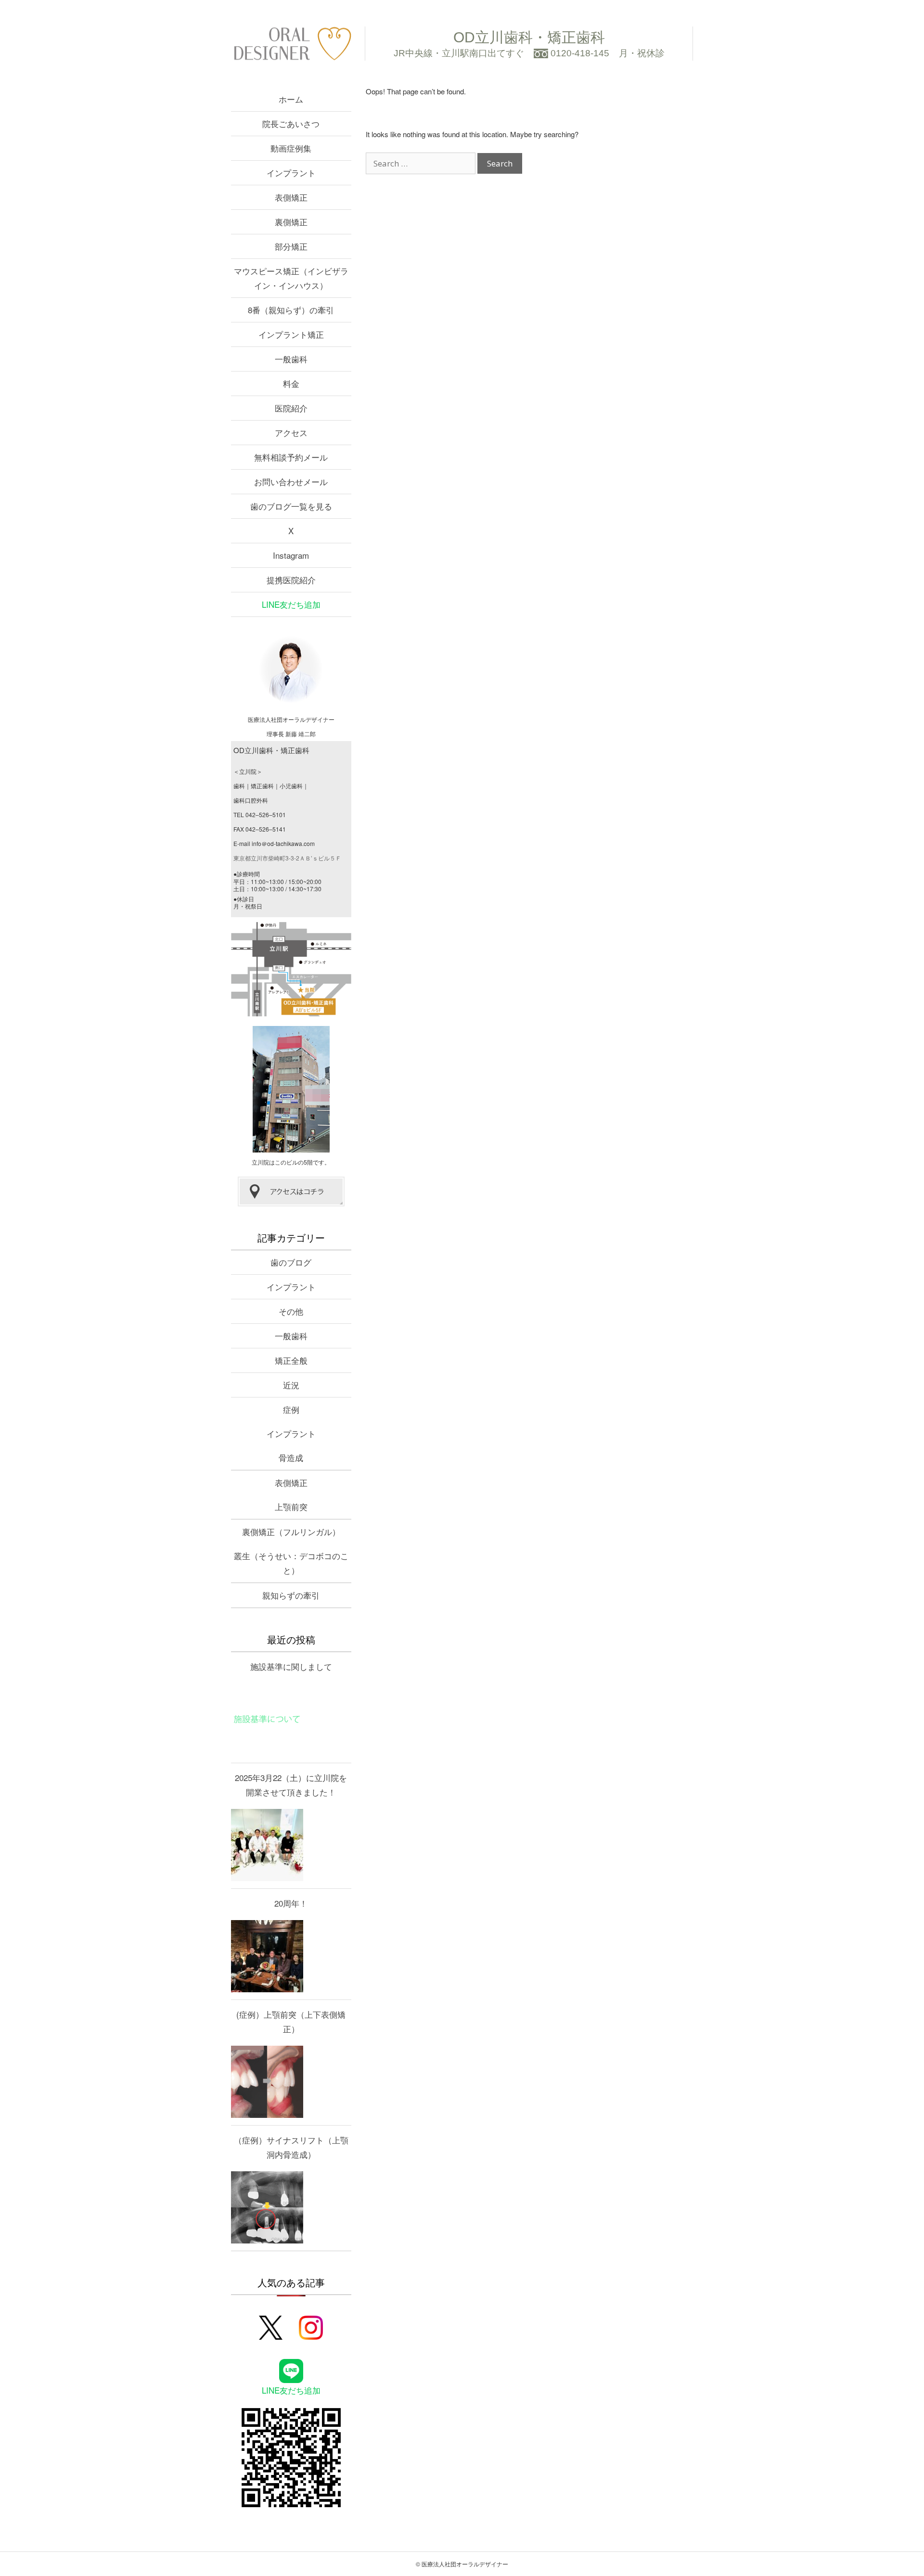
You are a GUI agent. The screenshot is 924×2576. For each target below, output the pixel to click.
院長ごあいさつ (291, 123)
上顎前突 (291, 1506)
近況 (291, 1385)
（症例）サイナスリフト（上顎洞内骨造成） (291, 2147)
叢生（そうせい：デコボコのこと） (291, 1563)
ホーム (291, 99)
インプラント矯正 (291, 334)
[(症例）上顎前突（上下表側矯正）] (267, 2082)
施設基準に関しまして (291, 1666)
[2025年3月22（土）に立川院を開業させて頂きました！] (267, 1845)
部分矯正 (291, 246)
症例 (291, 1409)
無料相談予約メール (291, 457)
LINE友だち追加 (291, 604)
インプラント (291, 173)
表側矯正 (291, 197)
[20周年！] (267, 1956)
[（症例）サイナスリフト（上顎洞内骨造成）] (267, 2207)
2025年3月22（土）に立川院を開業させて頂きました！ (291, 1785)
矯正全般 (291, 1360)
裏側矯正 (291, 222)
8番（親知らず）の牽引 (291, 310)
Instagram (291, 555)
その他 (291, 1311)
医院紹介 (291, 408)
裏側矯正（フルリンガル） (291, 1532)
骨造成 (291, 1457)
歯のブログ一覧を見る (291, 506)
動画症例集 (291, 148)
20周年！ (291, 1903)
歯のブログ (291, 1262)
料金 (291, 383)
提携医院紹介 (291, 580)
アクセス (291, 432)
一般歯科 (291, 359)
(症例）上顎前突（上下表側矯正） (291, 2021)
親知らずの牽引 (291, 1595)
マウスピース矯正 (291, 278)
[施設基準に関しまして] (267, 1719)
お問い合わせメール (291, 481)
